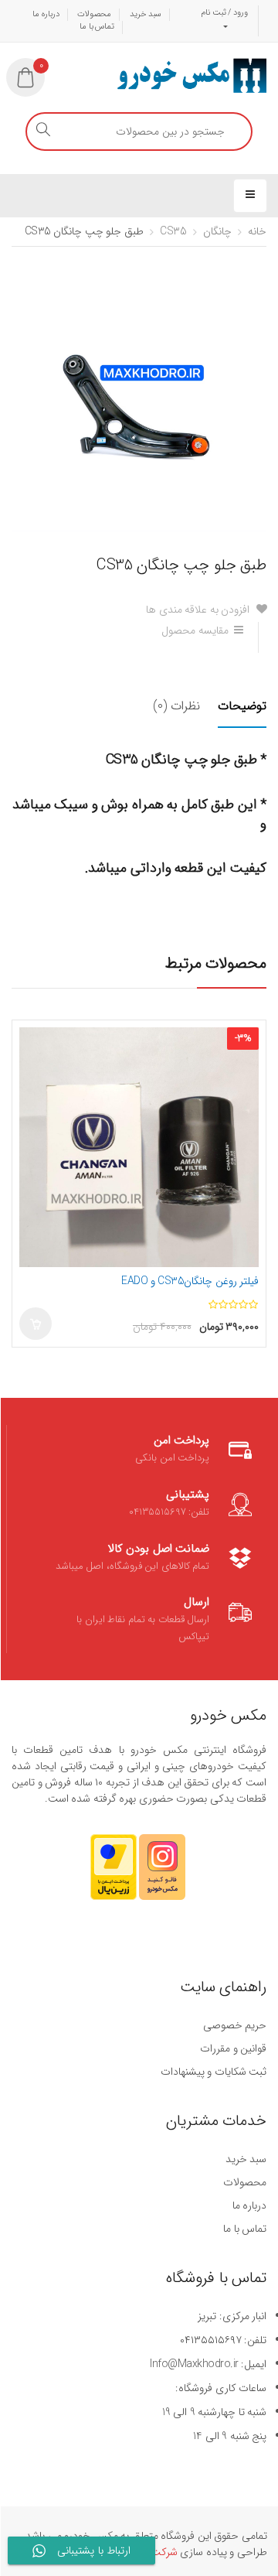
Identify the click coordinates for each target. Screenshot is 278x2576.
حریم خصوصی (235, 2025)
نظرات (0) (176, 706)
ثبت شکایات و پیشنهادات (214, 2072)
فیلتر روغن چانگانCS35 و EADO (190, 1281)
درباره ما (46, 14)
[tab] (234, 716)
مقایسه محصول (195, 630)
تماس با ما (97, 27)
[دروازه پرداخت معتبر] (114, 1874)
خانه (257, 231)
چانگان (217, 231)
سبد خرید (146, 14)
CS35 (173, 231)
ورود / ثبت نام (224, 13)
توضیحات (242, 706)
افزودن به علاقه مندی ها (199, 610)
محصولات (94, 14)
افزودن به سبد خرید (36, 1324)
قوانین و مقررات (233, 2048)
